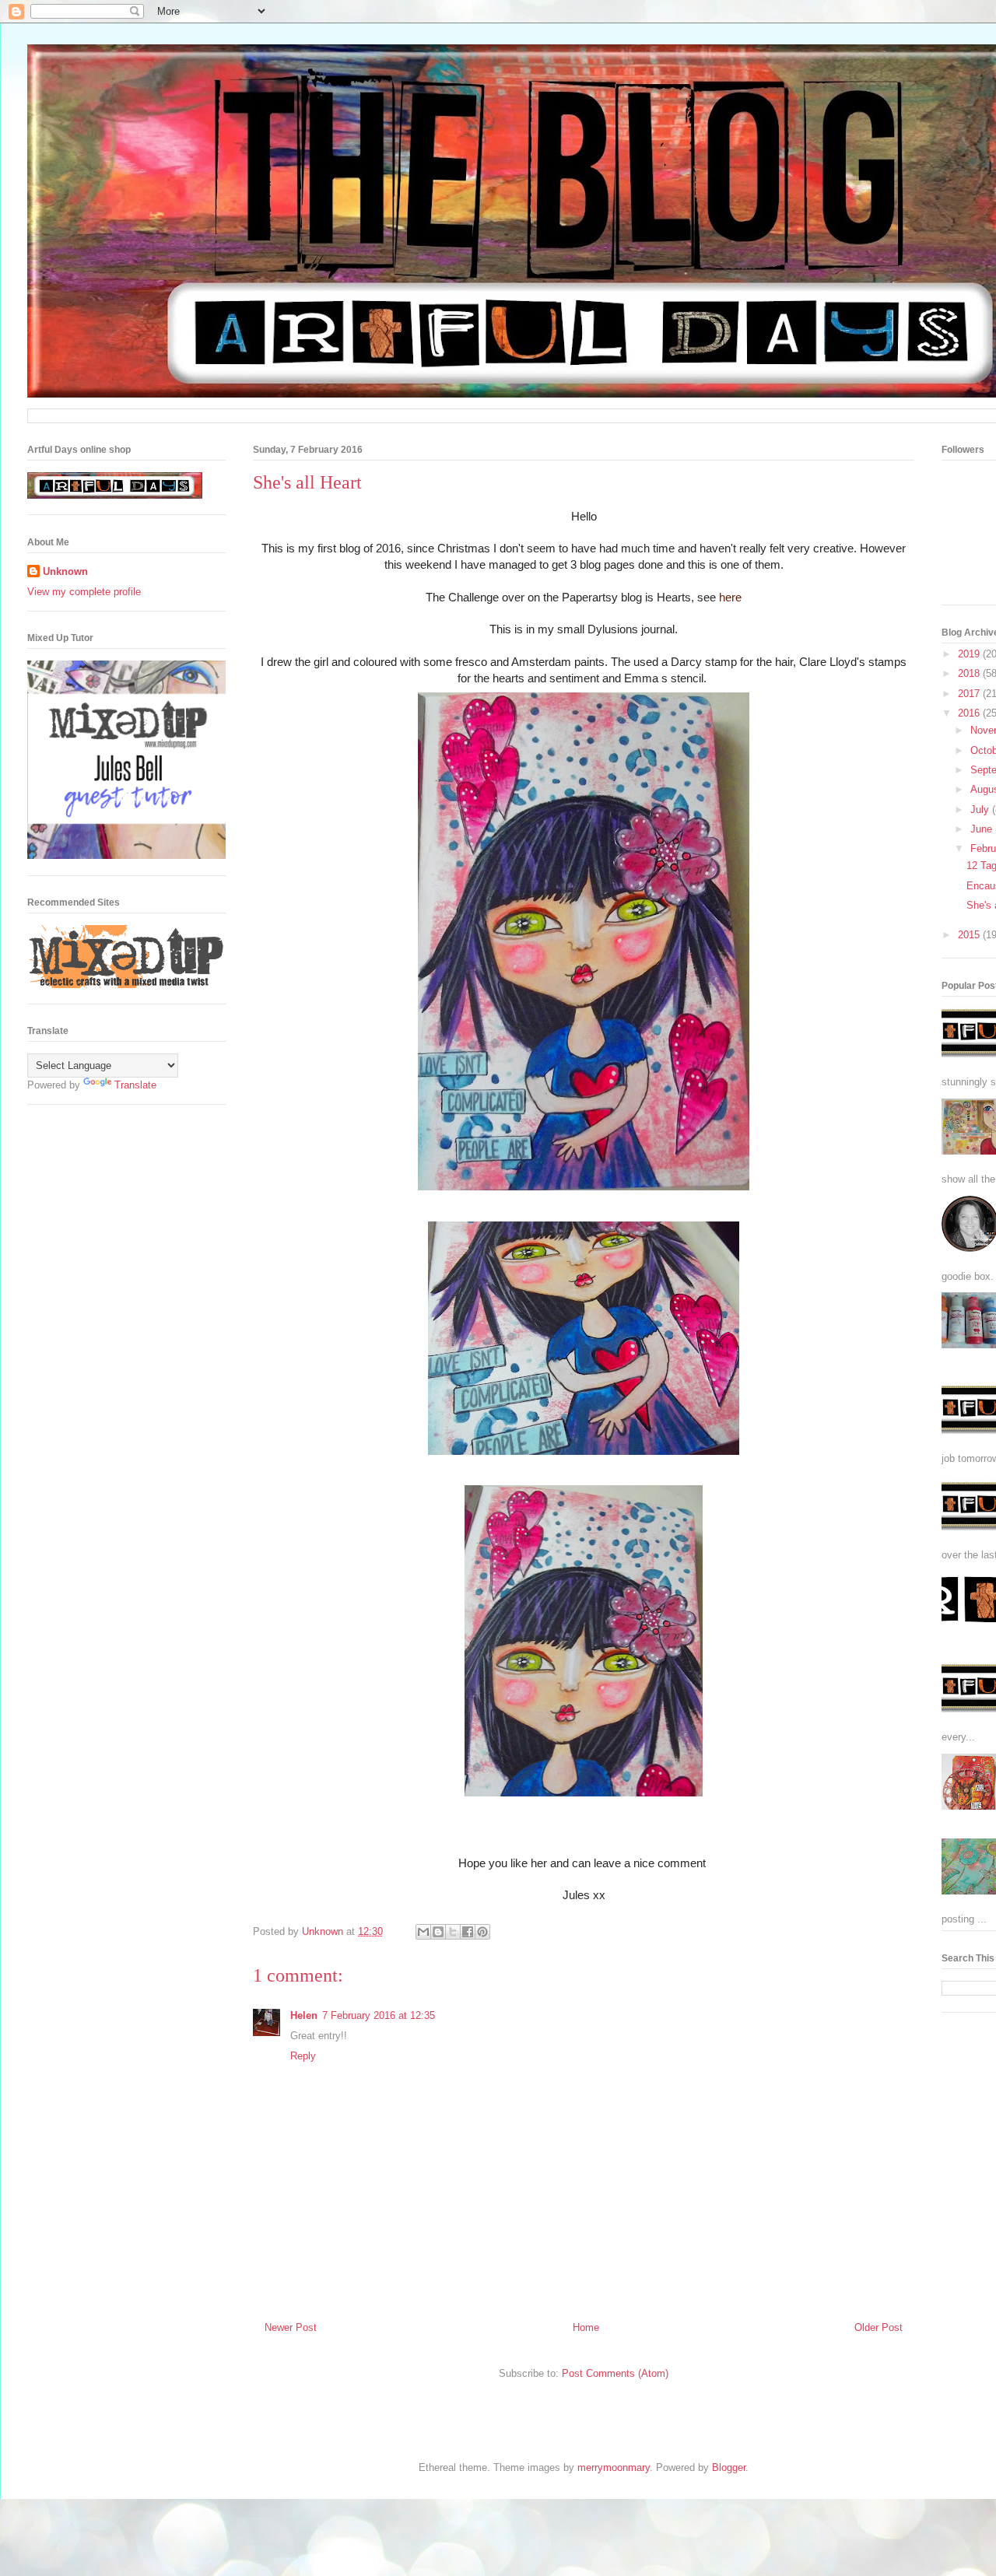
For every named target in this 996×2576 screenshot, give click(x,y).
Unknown (65, 571)
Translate (135, 1085)
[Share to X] (453, 1932)
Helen (304, 2015)
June (983, 829)
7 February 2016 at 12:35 (379, 2015)
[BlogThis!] (438, 1932)
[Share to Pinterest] (482, 1932)
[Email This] (423, 1932)
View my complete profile (84, 592)
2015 (970, 935)
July (981, 810)
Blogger (729, 2467)
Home (586, 2327)
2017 (970, 694)
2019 (970, 654)
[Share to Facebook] (468, 1932)
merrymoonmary (614, 2467)
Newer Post (291, 2327)
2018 (970, 673)
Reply (303, 2056)
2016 (970, 713)
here (729, 598)
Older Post (879, 2327)
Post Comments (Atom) (615, 2373)
